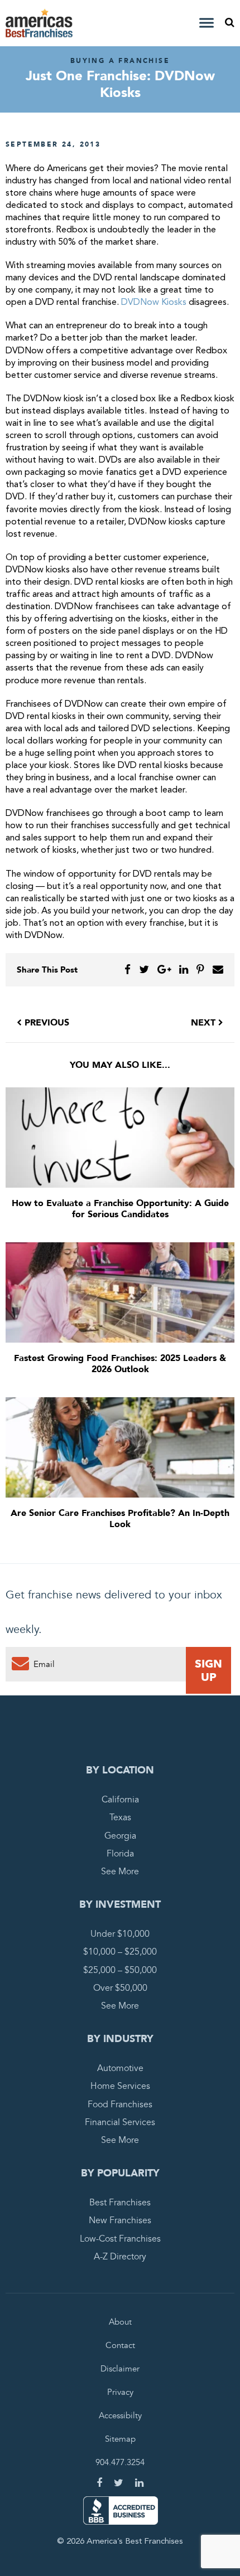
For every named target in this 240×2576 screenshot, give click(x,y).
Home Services (120, 2086)
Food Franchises (120, 2104)
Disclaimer (120, 2369)
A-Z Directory (120, 2257)
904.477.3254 (120, 2462)
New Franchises (120, 2220)
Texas (120, 1817)
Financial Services (120, 2122)
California (120, 1800)
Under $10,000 (120, 1934)
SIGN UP (208, 1670)
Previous (45, 1023)
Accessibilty (120, 2415)
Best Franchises (120, 2203)
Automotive (120, 2068)
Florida (120, 1854)
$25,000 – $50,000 (120, 1970)
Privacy (120, 2392)
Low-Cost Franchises (120, 2239)
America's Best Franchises (41, 23)
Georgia (120, 1836)
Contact (120, 2345)
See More (120, 1872)
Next (205, 1023)
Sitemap (120, 2439)
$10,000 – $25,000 (120, 1952)
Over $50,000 (120, 1988)
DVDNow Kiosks (154, 303)
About (120, 2322)
